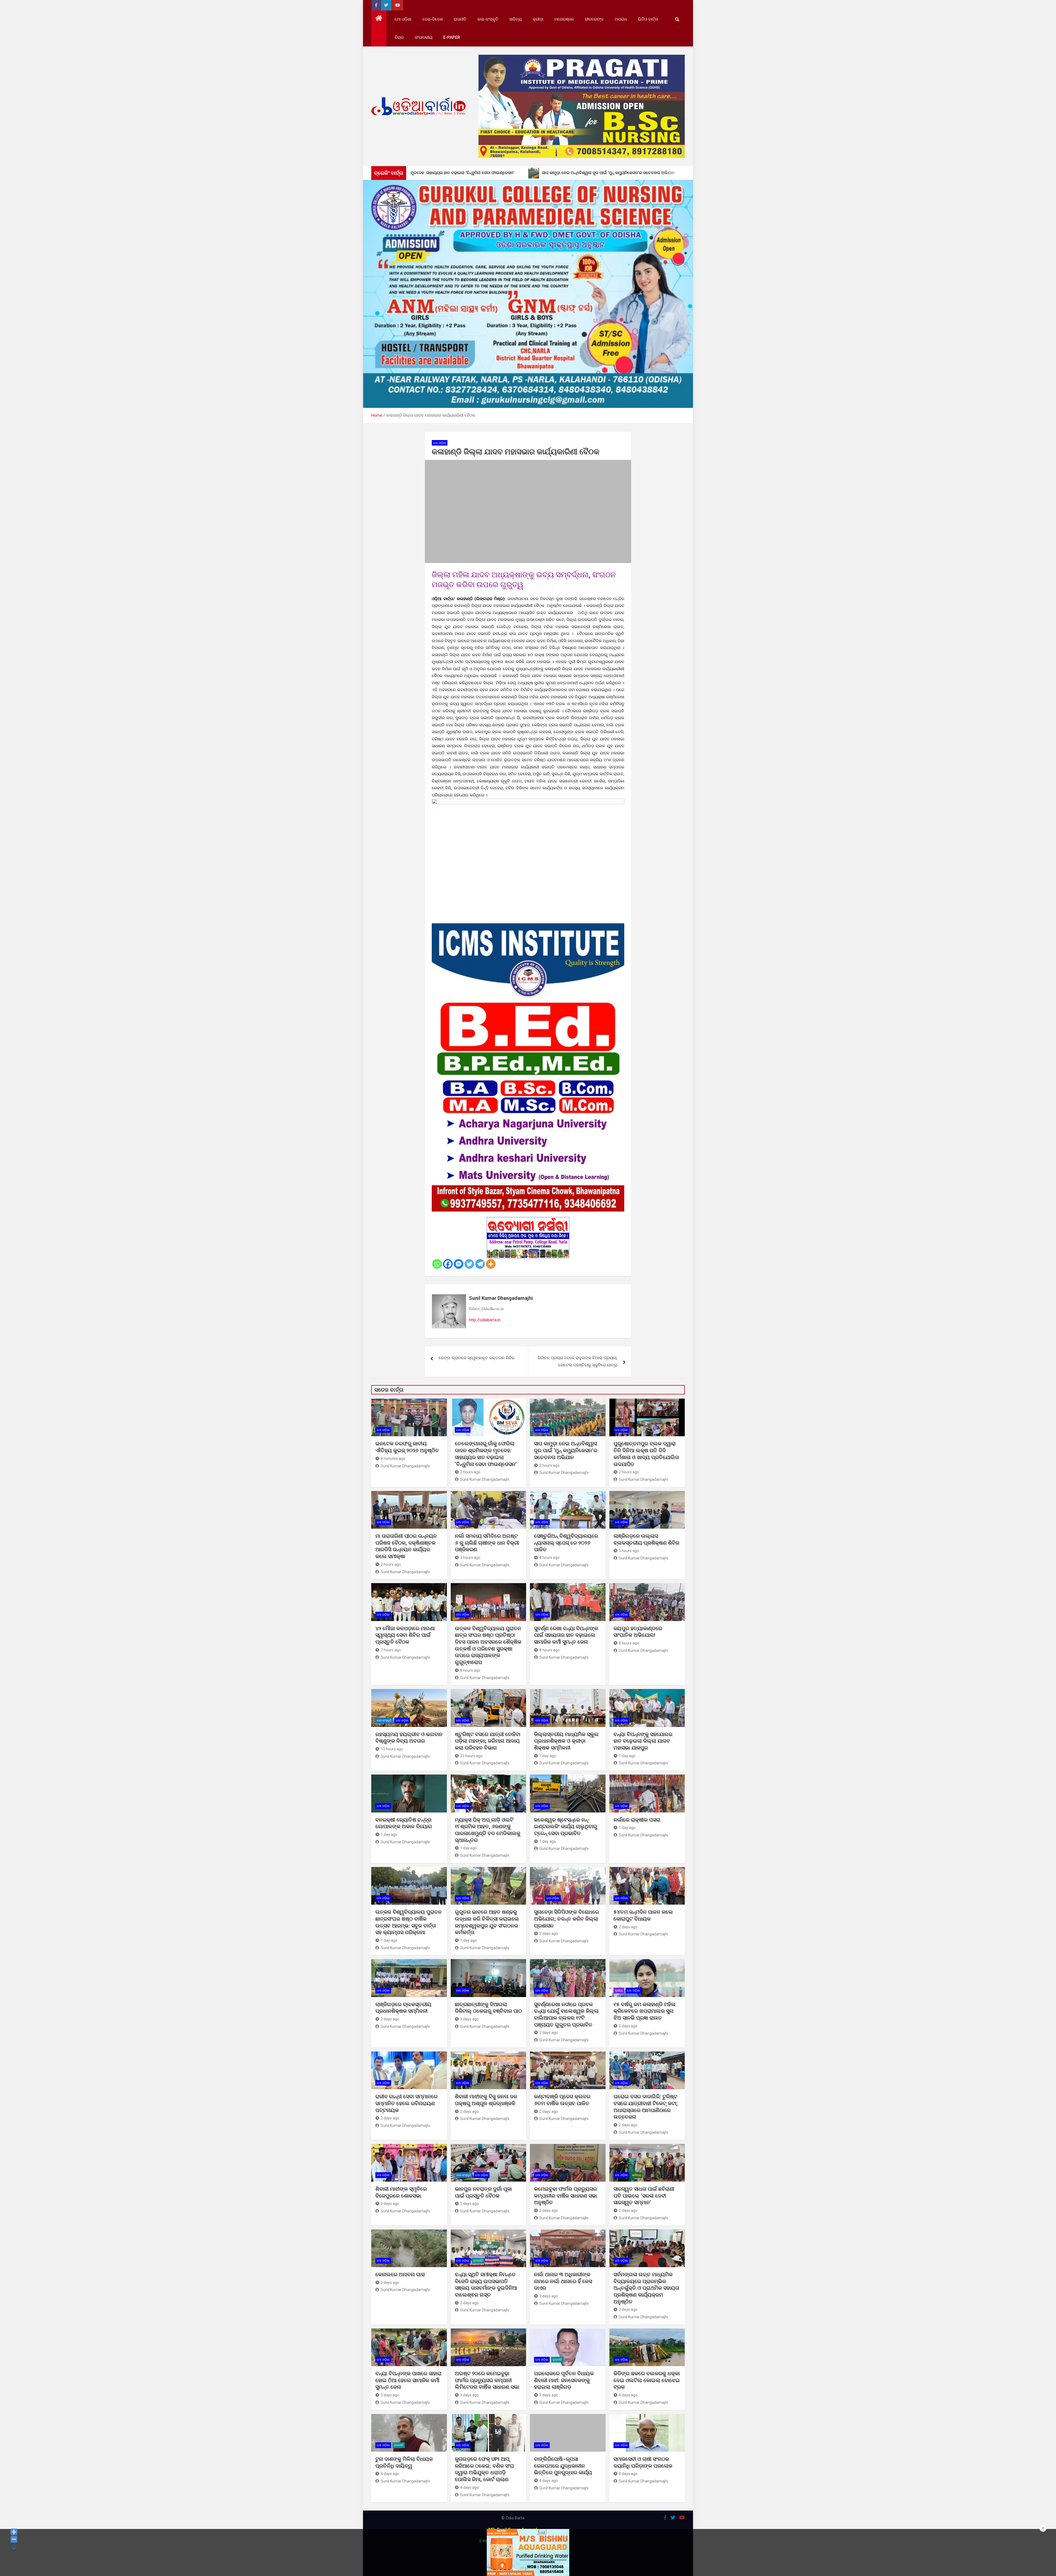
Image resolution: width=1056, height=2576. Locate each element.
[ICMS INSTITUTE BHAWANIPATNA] (528, 927)
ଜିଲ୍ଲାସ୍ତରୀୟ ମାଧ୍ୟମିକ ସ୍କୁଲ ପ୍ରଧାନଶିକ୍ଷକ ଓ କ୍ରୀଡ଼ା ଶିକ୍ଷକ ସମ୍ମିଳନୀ (566, 1741)
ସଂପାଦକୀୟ (424, 37)
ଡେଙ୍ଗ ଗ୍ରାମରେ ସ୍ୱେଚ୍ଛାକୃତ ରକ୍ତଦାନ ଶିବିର (477, 1358)
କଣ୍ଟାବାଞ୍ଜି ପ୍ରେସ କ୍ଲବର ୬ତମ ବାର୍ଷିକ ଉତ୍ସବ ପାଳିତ (562, 2100)
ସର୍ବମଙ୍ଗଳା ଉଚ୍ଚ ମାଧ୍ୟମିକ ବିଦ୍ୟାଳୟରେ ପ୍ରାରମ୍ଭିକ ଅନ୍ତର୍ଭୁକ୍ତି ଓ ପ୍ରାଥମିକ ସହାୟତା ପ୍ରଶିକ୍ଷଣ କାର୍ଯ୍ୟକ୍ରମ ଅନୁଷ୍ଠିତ (646, 2288)
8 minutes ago (393, 1459)
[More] (491, 1264)
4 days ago (628, 2395)
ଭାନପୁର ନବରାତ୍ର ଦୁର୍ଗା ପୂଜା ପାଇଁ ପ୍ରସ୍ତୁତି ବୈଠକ (483, 2192)
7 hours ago (391, 1650)
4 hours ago (549, 1558)
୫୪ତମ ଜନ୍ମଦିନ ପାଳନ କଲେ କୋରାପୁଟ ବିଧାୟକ (643, 1915)
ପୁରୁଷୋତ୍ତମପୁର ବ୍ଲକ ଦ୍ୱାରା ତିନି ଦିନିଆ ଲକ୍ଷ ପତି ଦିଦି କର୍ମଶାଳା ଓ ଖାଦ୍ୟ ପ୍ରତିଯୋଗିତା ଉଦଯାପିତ (646, 1454)
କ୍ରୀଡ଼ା (538, 19)
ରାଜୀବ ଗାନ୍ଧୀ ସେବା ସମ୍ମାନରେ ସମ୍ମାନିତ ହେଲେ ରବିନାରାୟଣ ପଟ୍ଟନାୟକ (406, 2103)
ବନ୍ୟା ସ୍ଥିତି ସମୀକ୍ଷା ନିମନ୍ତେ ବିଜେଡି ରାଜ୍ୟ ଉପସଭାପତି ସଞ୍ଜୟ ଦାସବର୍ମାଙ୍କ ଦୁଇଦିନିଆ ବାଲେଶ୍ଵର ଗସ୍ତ (486, 2285)
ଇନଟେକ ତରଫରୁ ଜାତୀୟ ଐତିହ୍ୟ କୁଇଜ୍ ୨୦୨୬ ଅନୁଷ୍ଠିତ (407, 1447)
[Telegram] (480, 1264)
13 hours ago (392, 1749)
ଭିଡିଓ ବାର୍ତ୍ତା (648, 19)
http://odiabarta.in (485, 1320)
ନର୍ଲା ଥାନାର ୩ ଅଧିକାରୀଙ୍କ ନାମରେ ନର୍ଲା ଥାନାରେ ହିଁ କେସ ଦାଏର (563, 2281)
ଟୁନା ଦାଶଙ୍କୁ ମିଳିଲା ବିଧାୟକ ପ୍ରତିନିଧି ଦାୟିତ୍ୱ (404, 2462)
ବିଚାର (399, 37)
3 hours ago (470, 1558)
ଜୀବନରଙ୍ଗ (594, 19)
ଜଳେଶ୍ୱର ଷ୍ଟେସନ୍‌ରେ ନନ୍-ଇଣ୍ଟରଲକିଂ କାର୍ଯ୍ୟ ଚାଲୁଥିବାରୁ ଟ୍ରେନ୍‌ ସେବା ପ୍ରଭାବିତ (566, 1827)
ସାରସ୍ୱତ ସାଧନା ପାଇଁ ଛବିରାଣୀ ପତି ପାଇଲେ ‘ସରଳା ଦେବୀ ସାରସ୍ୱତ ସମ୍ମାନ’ (644, 2196)
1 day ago (548, 1756)
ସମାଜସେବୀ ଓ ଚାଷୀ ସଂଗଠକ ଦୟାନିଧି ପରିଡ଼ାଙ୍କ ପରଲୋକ (643, 2462)
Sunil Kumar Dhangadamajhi (501, 1298)
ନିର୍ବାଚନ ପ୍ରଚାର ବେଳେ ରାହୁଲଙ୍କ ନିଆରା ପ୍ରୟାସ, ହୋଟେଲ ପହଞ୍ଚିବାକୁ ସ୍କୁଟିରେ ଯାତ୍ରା (577, 1361)
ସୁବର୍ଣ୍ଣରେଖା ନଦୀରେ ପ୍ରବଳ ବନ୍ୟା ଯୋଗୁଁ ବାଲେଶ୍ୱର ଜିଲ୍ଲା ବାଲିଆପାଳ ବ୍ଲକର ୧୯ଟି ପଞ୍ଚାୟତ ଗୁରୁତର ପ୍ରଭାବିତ (566, 2015)
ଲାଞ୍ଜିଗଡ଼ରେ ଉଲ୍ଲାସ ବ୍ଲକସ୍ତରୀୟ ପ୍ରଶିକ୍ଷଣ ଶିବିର (646, 1539)
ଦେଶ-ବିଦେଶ (433, 19)
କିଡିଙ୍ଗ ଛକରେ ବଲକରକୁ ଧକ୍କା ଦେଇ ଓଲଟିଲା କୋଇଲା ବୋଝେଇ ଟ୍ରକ (647, 2380)
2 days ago (549, 1934)
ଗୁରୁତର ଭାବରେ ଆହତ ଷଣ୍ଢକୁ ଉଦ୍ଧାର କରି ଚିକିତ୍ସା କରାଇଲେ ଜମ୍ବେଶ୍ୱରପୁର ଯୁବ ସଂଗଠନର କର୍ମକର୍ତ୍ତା (487, 1922)
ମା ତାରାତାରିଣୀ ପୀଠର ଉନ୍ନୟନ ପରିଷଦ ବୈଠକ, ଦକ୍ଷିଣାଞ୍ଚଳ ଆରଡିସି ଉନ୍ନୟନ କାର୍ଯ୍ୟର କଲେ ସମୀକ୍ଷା (406, 1546)
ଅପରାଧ (621, 19)
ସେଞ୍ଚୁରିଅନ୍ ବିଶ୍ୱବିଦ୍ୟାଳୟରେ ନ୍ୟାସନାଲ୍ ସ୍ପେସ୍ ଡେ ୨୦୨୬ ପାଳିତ (566, 1543)
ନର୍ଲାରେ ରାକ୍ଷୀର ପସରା (638, 1820)
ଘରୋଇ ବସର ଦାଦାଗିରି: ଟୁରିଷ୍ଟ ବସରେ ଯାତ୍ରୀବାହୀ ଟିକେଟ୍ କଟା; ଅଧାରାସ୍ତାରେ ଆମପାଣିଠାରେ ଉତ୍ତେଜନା (646, 2107)
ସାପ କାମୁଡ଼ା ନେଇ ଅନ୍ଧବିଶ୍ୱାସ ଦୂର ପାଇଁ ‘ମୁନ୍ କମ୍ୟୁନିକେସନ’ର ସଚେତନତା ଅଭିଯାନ (566, 1450)
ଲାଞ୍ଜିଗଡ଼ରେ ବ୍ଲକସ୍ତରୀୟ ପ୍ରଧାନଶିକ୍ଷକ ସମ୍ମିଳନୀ (403, 2008)
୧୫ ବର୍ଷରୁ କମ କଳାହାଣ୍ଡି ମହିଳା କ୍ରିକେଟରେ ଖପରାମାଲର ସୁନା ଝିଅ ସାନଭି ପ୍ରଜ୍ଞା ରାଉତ (644, 2011)
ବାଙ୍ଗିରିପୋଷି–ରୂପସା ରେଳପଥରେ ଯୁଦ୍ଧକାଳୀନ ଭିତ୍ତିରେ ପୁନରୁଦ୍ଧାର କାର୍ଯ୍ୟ (563, 2466)
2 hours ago (470, 1472)
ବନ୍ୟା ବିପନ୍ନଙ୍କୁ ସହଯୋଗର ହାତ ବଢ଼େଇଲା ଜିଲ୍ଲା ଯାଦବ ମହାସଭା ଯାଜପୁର (643, 1741)
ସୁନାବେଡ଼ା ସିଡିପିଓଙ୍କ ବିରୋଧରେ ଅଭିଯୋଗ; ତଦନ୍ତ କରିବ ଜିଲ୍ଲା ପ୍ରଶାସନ (566, 1919)
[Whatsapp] (437, 1264)
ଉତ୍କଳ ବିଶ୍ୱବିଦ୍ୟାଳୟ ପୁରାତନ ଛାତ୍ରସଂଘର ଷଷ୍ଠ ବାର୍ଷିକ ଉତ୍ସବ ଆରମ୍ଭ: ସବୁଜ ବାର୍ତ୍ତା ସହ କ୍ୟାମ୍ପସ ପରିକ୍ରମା (409, 1922)
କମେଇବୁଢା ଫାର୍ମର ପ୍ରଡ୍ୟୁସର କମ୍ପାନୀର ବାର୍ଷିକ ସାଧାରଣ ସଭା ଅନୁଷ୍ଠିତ (566, 2196)
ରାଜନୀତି (460, 19)
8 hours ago (470, 1670)
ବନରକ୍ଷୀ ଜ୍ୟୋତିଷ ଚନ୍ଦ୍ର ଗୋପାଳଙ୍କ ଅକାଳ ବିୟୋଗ (404, 1823)
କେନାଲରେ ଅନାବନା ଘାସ (400, 2274)
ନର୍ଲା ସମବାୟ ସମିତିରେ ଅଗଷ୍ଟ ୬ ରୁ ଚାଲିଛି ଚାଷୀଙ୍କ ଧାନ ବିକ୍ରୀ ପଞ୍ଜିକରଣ (487, 1543)
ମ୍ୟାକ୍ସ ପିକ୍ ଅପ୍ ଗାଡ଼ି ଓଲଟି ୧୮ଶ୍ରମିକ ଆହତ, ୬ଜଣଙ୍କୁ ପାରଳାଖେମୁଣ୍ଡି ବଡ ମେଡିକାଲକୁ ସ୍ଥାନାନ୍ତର (488, 1830)
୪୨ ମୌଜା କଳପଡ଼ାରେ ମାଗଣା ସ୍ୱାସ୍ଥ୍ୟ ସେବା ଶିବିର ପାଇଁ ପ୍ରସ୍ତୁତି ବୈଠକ (405, 1635)
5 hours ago (629, 1551)
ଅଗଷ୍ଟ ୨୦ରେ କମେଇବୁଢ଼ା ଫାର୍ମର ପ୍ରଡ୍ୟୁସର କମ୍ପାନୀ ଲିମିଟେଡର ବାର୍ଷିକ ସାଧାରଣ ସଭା (488, 2380)
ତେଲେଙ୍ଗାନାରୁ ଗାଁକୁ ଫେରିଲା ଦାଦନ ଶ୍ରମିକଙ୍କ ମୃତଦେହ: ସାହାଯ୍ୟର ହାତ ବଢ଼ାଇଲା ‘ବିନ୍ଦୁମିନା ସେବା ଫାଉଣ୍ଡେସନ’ (486, 1454)
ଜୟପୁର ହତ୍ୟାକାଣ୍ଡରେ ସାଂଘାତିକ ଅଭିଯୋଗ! (638, 1632)
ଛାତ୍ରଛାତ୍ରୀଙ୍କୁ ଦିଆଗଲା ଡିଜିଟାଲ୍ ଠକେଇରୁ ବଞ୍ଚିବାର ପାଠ (488, 2008)
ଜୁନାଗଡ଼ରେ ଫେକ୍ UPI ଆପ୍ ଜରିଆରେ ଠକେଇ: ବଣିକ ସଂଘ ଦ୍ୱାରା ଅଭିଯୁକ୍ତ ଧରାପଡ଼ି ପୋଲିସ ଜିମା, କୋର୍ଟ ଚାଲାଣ (484, 2469)
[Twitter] (469, 1264)
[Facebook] (448, 1264)
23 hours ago (471, 1756)
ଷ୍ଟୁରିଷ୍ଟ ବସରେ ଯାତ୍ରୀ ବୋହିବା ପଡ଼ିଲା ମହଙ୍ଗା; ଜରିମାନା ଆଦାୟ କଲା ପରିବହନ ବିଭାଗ (488, 1741)
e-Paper (452, 37)
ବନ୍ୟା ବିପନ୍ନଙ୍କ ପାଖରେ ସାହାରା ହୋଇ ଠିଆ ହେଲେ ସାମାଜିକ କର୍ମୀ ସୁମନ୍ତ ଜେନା (408, 2380)
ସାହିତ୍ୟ (515, 19)
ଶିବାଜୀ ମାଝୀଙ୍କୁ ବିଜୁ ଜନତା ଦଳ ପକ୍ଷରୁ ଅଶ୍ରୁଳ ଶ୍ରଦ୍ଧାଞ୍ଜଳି (486, 2100)
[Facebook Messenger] (459, 1264)
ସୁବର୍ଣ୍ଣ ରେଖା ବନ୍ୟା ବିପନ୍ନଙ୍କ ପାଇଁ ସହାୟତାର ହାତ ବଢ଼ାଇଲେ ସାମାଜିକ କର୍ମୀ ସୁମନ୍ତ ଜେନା (566, 1635)
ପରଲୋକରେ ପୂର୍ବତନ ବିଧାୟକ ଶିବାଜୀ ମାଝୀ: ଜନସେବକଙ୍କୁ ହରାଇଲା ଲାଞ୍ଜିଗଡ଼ (564, 2380)
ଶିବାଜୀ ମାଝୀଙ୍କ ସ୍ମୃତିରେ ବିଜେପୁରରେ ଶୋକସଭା (401, 2192)
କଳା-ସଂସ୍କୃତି (488, 19)
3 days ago (549, 2296)
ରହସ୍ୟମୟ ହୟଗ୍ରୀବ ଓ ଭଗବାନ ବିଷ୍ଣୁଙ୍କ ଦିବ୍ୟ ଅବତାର (409, 1738)
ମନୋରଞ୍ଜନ (564, 19)
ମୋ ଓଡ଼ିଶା (403, 19)
